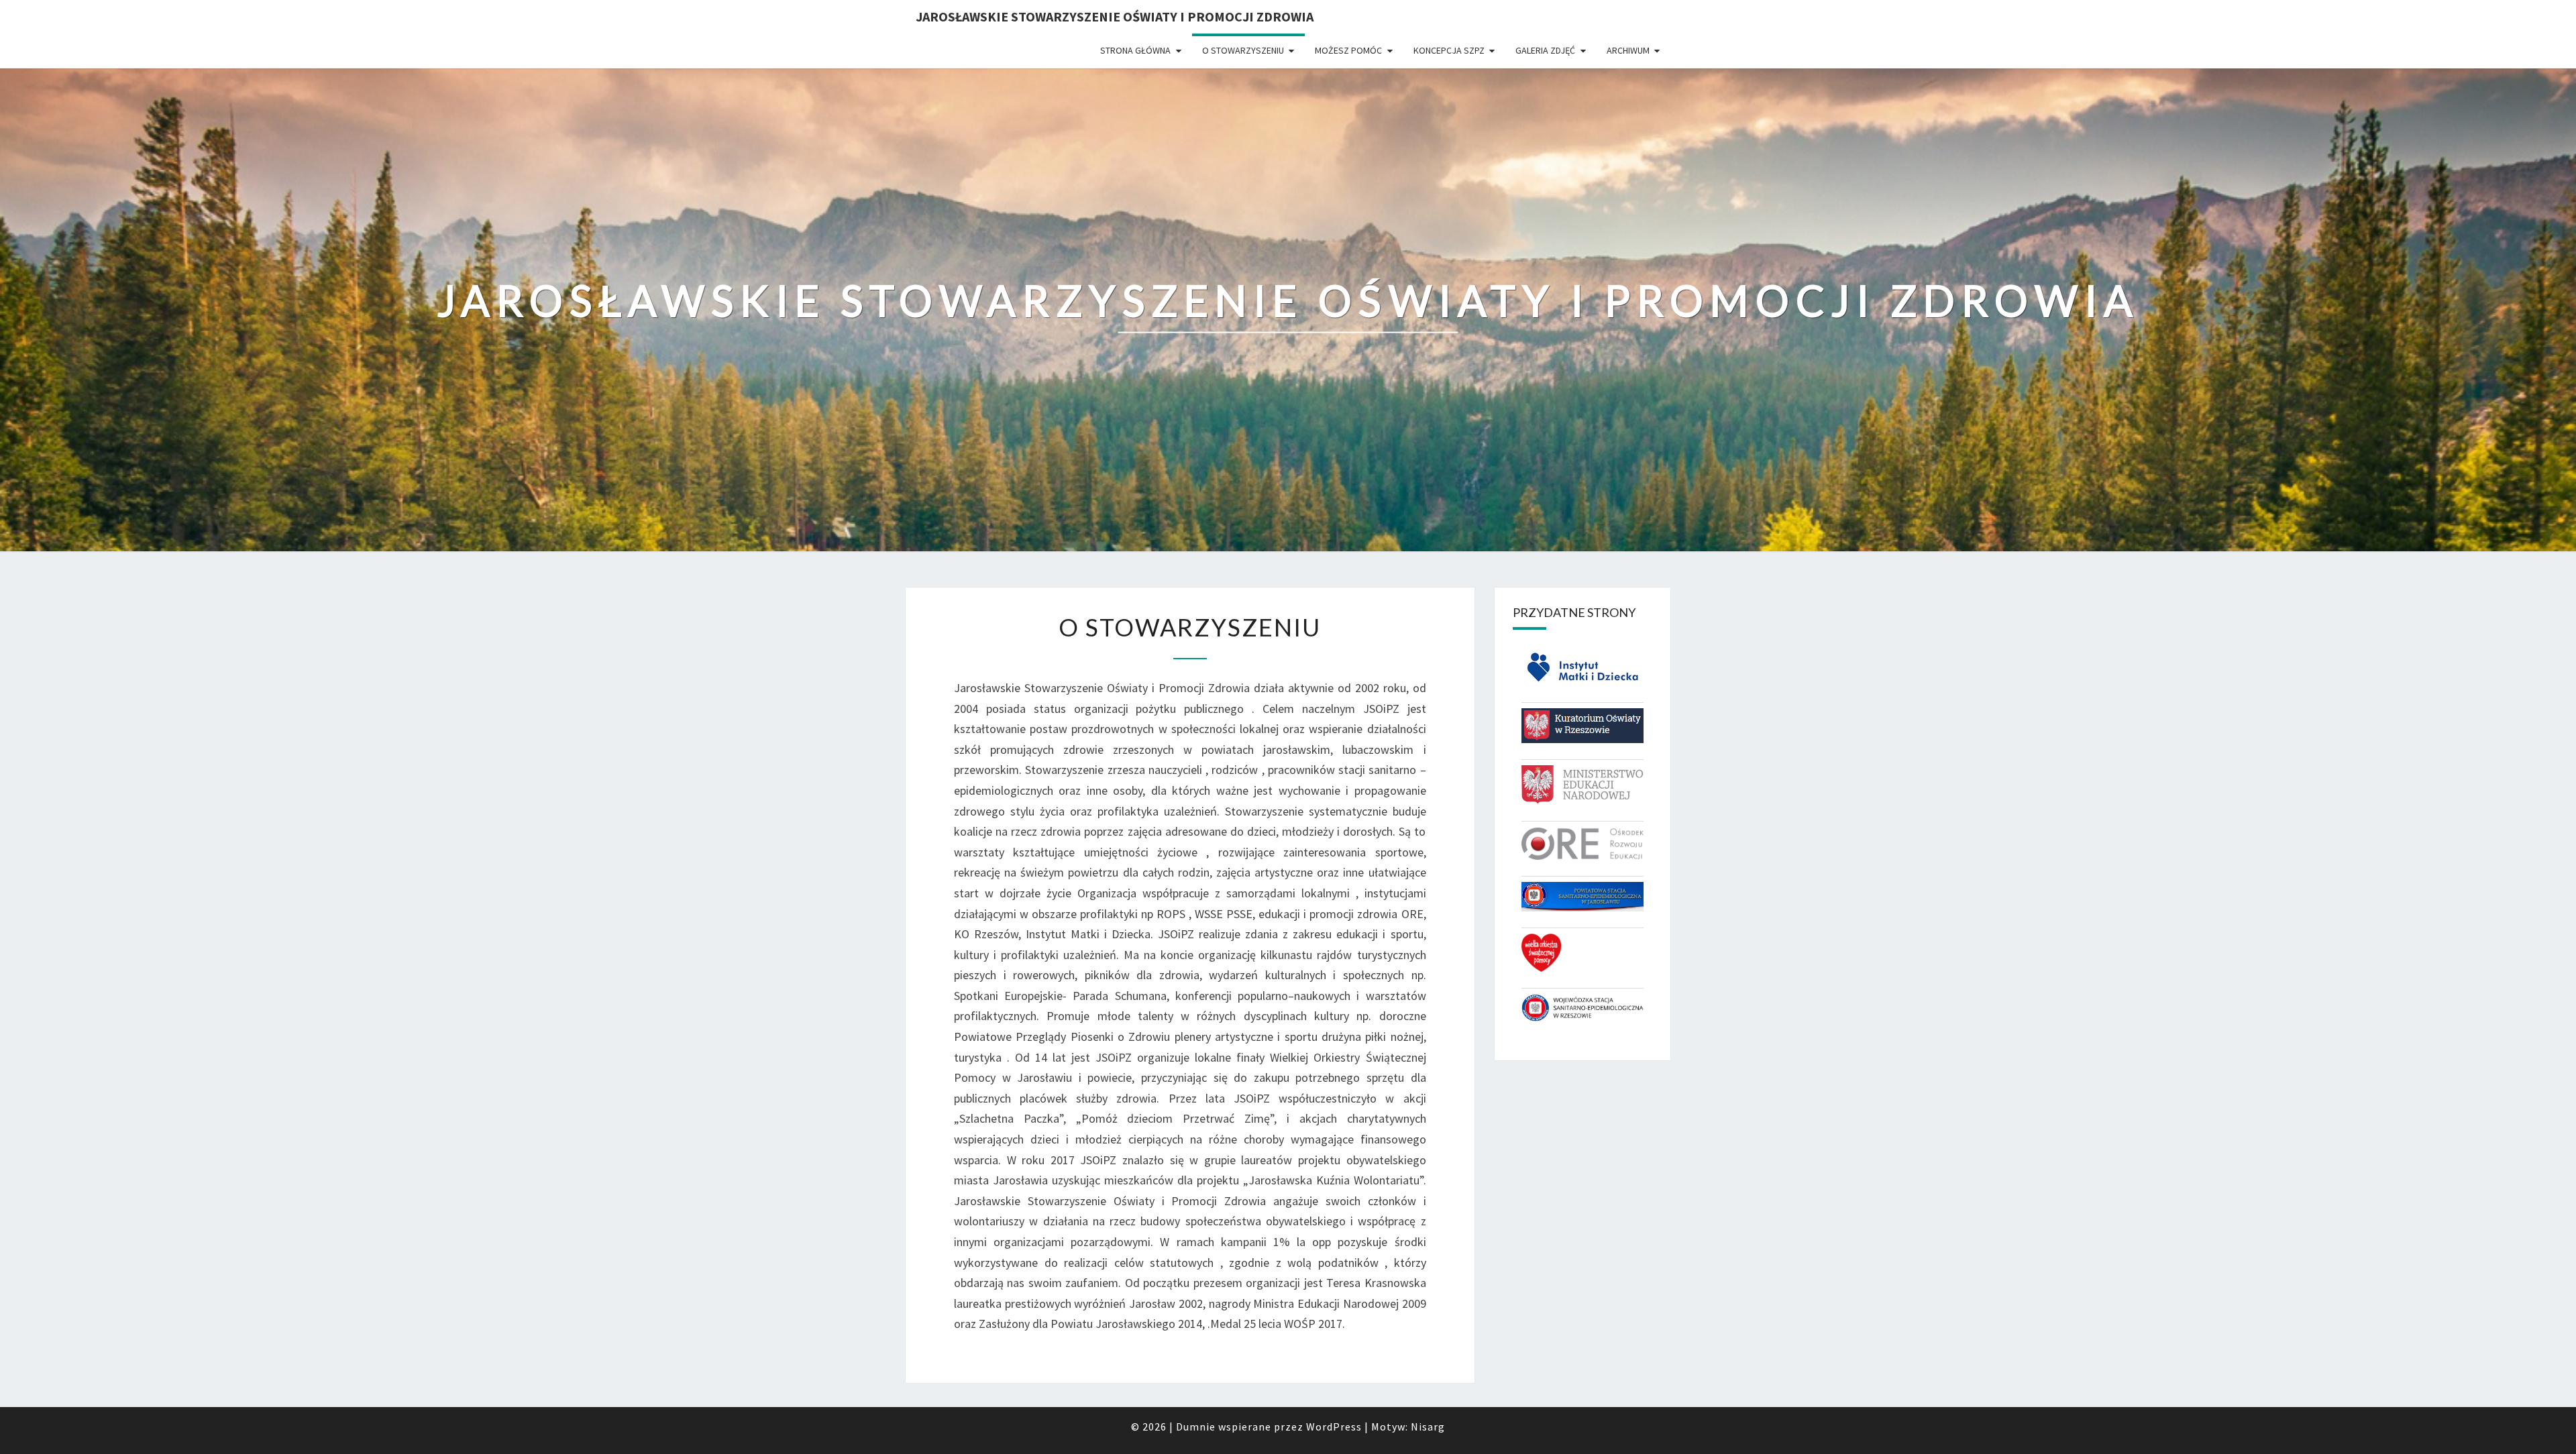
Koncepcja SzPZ (1449, 50)
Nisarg (1428, 1427)
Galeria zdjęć (1545, 50)
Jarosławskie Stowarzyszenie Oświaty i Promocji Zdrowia (1115, 16)
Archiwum (1628, 50)
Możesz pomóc (1348, 50)
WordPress (1334, 1427)
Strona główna (1135, 50)
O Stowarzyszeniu (1243, 50)
